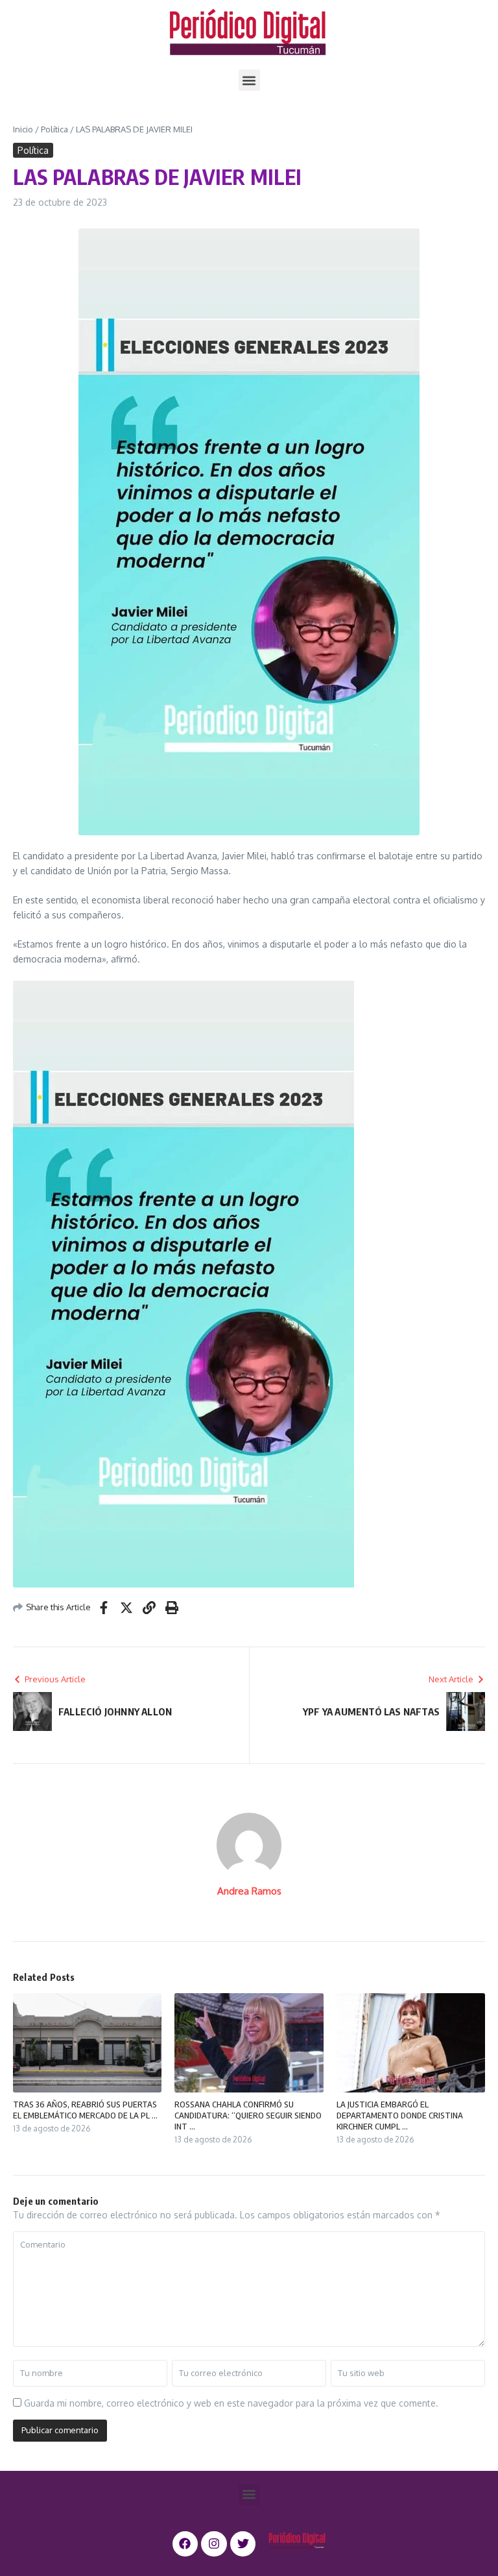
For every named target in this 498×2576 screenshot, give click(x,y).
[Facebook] (185, 2544)
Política (54, 129)
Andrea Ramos (249, 1891)
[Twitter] (243, 2544)
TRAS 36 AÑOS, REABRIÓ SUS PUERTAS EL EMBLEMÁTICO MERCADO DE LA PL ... (85, 2110)
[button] (249, 80)
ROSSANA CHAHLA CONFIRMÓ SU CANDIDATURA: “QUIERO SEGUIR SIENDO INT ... (248, 2115)
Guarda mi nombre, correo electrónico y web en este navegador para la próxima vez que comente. (231, 2403)
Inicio (23, 129)
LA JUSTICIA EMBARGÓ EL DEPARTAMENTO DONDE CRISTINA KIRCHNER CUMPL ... (400, 2115)
